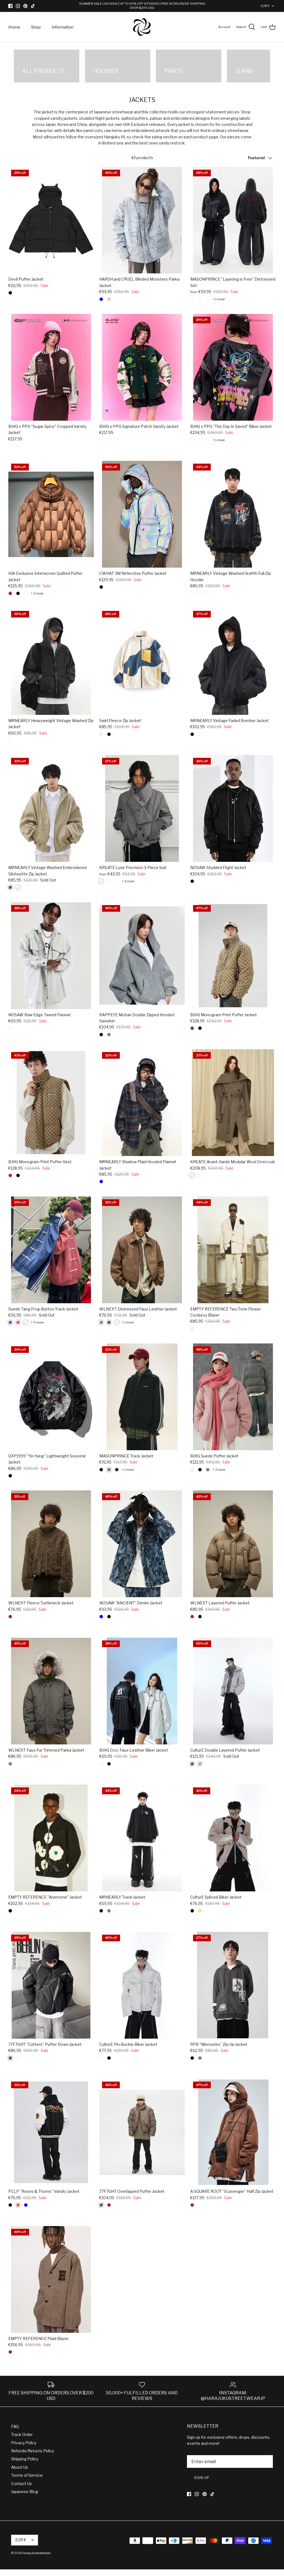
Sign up (202, 2478)
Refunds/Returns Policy (33, 2451)
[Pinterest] (25, 6)
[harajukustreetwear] (142, 27)
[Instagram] (18, 6)
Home (14, 27)
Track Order (22, 2434)
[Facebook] (10, 6)
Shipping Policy (25, 2459)
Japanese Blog (25, 2492)
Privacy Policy (24, 2443)
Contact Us (21, 2484)
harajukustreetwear (37, 2553)
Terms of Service (27, 2475)
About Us (20, 2467)
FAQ (15, 2426)
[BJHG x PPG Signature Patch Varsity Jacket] (142, 367)
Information (63, 27)
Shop (36, 27)
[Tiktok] (33, 6)
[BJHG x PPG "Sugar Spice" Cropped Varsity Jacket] (51, 367)
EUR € (265, 6)
